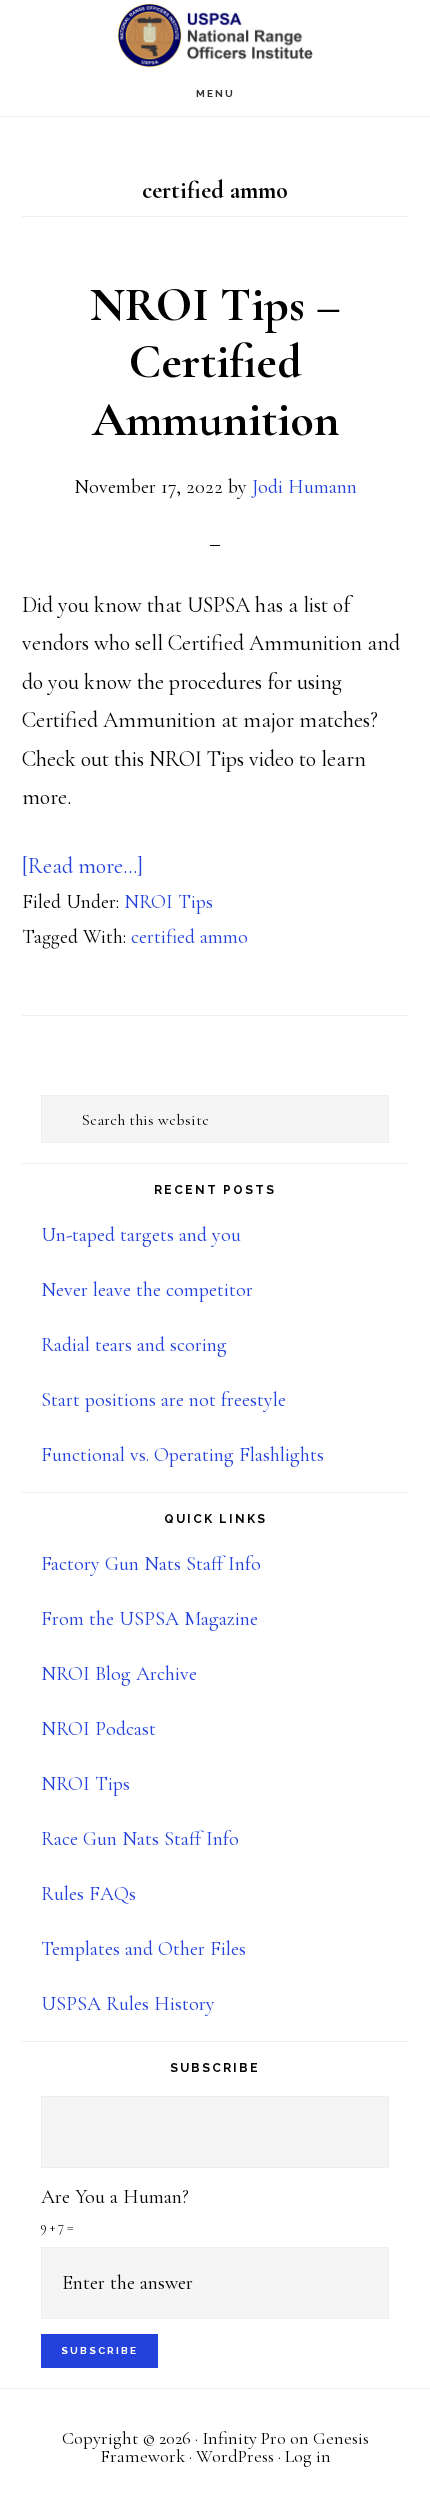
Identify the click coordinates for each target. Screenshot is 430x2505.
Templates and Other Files (143, 1949)
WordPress (235, 2456)
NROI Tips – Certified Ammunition (215, 362)
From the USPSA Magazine (149, 1619)
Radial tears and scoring (134, 1345)
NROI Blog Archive (119, 1674)
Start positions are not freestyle (163, 1400)
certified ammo (189, 937)
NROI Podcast (98, 1729)
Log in (308, 2456)
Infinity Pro (244, 2438)
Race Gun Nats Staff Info (140, 1839)
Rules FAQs (88, 1894)
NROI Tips (168, 902)
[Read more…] (82, 866)
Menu (215, 93)
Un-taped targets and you (141, 1235)
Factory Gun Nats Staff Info (151, 1564)
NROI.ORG (215, 35)
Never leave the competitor (147, 1290)
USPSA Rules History (128, 2004)
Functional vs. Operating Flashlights (182, 1455)
